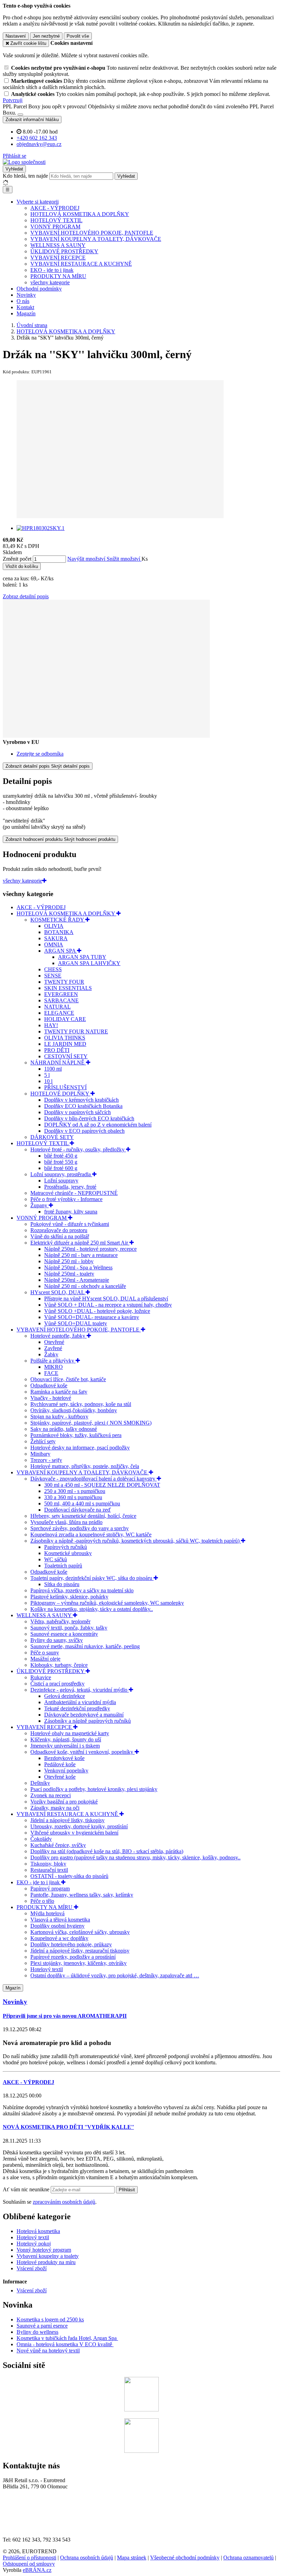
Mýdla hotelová (47, 1913)
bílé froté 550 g (61, 1162)
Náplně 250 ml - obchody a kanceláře (85, 1286)
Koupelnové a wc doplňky (59, 1938)
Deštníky (40, 1783)
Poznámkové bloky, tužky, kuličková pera (76, 1435)
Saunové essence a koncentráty (64, 1634)
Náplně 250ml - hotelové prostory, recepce (90, 1249)
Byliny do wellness (37, 2332)
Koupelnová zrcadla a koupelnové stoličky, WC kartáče (91, 1535)
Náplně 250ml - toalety (69, 1274)
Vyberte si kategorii (38, 202)
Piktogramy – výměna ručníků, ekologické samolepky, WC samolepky (107, 1603)
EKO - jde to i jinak (52, 270)
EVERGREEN (61, 994)
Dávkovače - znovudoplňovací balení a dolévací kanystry (94, 1479)
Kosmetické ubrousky (68, 1553)
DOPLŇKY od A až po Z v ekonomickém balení (98, 1125)
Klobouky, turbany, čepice (59, 1665)
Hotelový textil (47, 1969)
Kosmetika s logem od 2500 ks (50, 2319)
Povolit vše (78, 36)
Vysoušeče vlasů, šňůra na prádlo (66, 1522)
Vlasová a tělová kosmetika (60, 1920)
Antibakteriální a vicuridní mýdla (80, 1702)
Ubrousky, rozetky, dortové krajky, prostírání (79, 1826)
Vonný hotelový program (44, 2250)
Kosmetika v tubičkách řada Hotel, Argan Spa (67, 2338)
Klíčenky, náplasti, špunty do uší (66, 1739)
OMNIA (54, 945)
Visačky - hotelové (51, 1398)
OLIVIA (54, 926)
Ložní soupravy (61, 1181)
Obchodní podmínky (39, 289)
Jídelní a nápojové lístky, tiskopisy (67, 1820)
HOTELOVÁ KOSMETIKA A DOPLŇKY (80, 214)
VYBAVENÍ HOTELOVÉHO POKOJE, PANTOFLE (92, 233)
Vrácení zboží (32, 2268)
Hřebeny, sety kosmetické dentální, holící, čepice (83, 1516)
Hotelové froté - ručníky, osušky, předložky (78, 1149)
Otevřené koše (60, 1777)
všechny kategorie (50, 282)
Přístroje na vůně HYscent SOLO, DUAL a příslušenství (106, 1299)
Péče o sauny (45, 1653)
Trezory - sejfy (46, 1460)
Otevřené (54, 1342)
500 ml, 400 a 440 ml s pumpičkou (82, 1503)
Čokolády (41, 1839)
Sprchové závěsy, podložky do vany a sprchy (80, 1528)
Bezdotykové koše (64, 1758)
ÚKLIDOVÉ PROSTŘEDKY (64, 251)
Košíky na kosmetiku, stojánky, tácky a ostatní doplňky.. (92, 1609)
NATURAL (57, 1007)
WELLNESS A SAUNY (58, 245)
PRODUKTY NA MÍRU (58, 276)
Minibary (40, 1454)
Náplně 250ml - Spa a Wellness (78, 1267)
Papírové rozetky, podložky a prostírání (73, 1957)
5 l (47, 1075)
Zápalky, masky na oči (55, 1808)
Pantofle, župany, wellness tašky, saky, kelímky (82, 1895)
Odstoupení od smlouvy (29, 2564)
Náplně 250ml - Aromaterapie (77, 1280)
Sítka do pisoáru (62, 1584)
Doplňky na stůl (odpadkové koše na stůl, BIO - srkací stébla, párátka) (107, 1851)
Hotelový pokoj (34, 2244)
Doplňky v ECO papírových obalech (84, 1131)
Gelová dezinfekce (65, 1696)
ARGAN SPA (61, 951)
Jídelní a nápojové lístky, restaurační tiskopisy (80, 1951)
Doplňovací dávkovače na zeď (77, 1510)
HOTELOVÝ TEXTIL (56, 220)
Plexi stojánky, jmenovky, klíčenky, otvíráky (79, 1963)
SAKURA (56, 938)
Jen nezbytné (46, 36)
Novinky (26, 295)
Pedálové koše (60, 1764)
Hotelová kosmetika (38, 2231)
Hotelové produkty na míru (46, 2262)
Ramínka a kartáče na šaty (59, 1392)
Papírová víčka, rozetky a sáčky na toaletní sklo (82, 1590)
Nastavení (16, 36)
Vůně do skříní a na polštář (60, 1236)
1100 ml (53, 1069)
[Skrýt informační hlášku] (20, 115)
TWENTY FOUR (64, 982)
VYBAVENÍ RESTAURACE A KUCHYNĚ (81, 264)
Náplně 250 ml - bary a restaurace (81, 1255)
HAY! (51, 1025)
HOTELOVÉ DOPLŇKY (60, 1094)
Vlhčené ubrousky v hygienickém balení (74, 1833)
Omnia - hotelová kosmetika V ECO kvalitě (65, 2344)
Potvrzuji (13, 100)
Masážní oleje (45, 1659)
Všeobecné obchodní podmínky (185, 2558)
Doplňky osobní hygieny (57, 1926)
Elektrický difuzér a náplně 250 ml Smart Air (80, 1243)
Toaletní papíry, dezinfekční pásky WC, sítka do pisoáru (92, 1578)
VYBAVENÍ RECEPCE (58, 258)
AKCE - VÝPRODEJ (55, 208)
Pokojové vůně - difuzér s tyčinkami (70, 1224)
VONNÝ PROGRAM (55, 227)
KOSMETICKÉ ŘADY (58, 920)
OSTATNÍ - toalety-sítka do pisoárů (69, 1876)
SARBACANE (61, 1000)
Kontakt (25, 307)
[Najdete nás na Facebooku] (141, 2410)
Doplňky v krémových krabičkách (81, 1100)
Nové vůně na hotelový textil (48, 2351)
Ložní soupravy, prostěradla (61, 1174)
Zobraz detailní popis (26, 596)
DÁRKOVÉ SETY (52, 1137)
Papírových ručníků (66, 1547)
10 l (48, 1081)
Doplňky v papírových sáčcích (77, 1112)
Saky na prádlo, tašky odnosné (64, 1429)
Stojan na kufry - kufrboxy (59, 1417)
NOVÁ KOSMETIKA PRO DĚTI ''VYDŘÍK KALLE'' (68, 2127)
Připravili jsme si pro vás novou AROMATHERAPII (65, 2016)
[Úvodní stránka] (24, 162)
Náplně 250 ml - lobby (69, 1261)
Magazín (26, 313)
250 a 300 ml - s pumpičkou (75, 1491)
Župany (40, 1205)
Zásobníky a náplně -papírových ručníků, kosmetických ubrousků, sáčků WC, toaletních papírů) (136, 1541)
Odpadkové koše (49, 1385)
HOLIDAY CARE (65, 1019)
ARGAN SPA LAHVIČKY (89, 963)
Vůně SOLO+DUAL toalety (76, 1323)
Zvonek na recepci (51, 1795)
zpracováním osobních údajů (64, 2202)
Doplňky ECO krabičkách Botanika (83, 1106)
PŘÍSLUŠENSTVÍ (65, 1087)
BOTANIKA (59, 932)
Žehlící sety (43, 1441)
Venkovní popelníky (66, 1771)
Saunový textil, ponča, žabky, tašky (69, 1628)
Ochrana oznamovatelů (248, 2558)
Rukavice (41, 1677)
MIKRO (53, 1367)
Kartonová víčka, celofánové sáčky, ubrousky (80, 1932)
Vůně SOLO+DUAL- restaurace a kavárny (92, 1317)
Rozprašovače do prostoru (59, 1230)
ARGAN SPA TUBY (82, 957)
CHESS (53, 969)
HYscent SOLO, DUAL (58, 1292)
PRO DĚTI (57, 1050)
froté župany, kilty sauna (71, 1212)
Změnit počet (17, 559)
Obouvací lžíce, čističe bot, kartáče (68, 1379)
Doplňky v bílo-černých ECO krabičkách (89, 1118)
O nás (23, 301)
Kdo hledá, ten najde (25, 176)
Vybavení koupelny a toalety (48, 2256)
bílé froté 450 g (61, 1156)
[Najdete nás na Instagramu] (141, 2451)
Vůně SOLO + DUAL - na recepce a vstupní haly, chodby (108, 1305)
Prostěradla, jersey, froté (70, 1187)
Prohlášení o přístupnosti (30, 2558)
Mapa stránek (132, 2558)
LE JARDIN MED (65, 1044)
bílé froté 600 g (61, 1168)
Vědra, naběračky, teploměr (60, 1621)
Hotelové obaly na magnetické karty (70, 1733)
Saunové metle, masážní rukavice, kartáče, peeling (85, 1646)
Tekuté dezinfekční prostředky (77, 1708)
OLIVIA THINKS (65, 1038)
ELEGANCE (59, 1013)
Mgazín (13, 1988)
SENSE (53, 976)
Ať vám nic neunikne (27, 2189)
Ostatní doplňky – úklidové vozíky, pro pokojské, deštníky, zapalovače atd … (115, 1975)
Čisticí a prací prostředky (57, 1684)
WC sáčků (56, 1559)
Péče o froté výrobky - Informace (66, 1199)
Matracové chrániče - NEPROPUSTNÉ (74, 1193)
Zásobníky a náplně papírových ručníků (87, 1721)
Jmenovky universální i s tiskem (65, 1746)
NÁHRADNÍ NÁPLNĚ (58, 1063)
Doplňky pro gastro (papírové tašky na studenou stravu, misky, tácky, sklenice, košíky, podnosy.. (135, 1857)
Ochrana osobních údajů (87, 2558)
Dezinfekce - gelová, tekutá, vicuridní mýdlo (80, 1690)
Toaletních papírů (63, 1566)
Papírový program (50, 1889)
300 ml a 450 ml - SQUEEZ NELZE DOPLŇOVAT (102, 1485)
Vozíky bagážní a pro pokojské (64, 1802)
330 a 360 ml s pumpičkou (73, 1497)
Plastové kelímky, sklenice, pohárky (69, 1597)
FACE (51, 1373)
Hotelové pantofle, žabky (58, 1336)
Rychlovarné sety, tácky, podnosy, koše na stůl (81, 1404)
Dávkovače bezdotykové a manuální (84, 1715)
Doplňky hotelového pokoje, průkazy (71, 1944)
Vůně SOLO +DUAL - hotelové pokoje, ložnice (97, 1311)
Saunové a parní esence (42, 2326)
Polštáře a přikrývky (53, 1361)
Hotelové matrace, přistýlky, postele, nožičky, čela (85, 1466)
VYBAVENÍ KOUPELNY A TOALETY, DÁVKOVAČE (96, 239)
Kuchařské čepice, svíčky (58, 1845)
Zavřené (53, 1348)
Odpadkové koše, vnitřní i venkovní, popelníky (82, 1752)
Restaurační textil (49, 1870)
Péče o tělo (42, 1901)
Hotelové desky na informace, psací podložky (80, 1448)
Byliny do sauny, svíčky (57, 1640)
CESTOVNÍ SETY (66, 1056)
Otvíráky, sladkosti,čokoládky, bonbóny (74, 1410)
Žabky (51, 1354)
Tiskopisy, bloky (48, 1864)
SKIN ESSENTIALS (68, 988)
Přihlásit (127, 2190)
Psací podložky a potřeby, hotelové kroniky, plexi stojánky (94, 1789)
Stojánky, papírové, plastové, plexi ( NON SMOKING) (91, 1423)
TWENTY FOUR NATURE (76, 1031)
